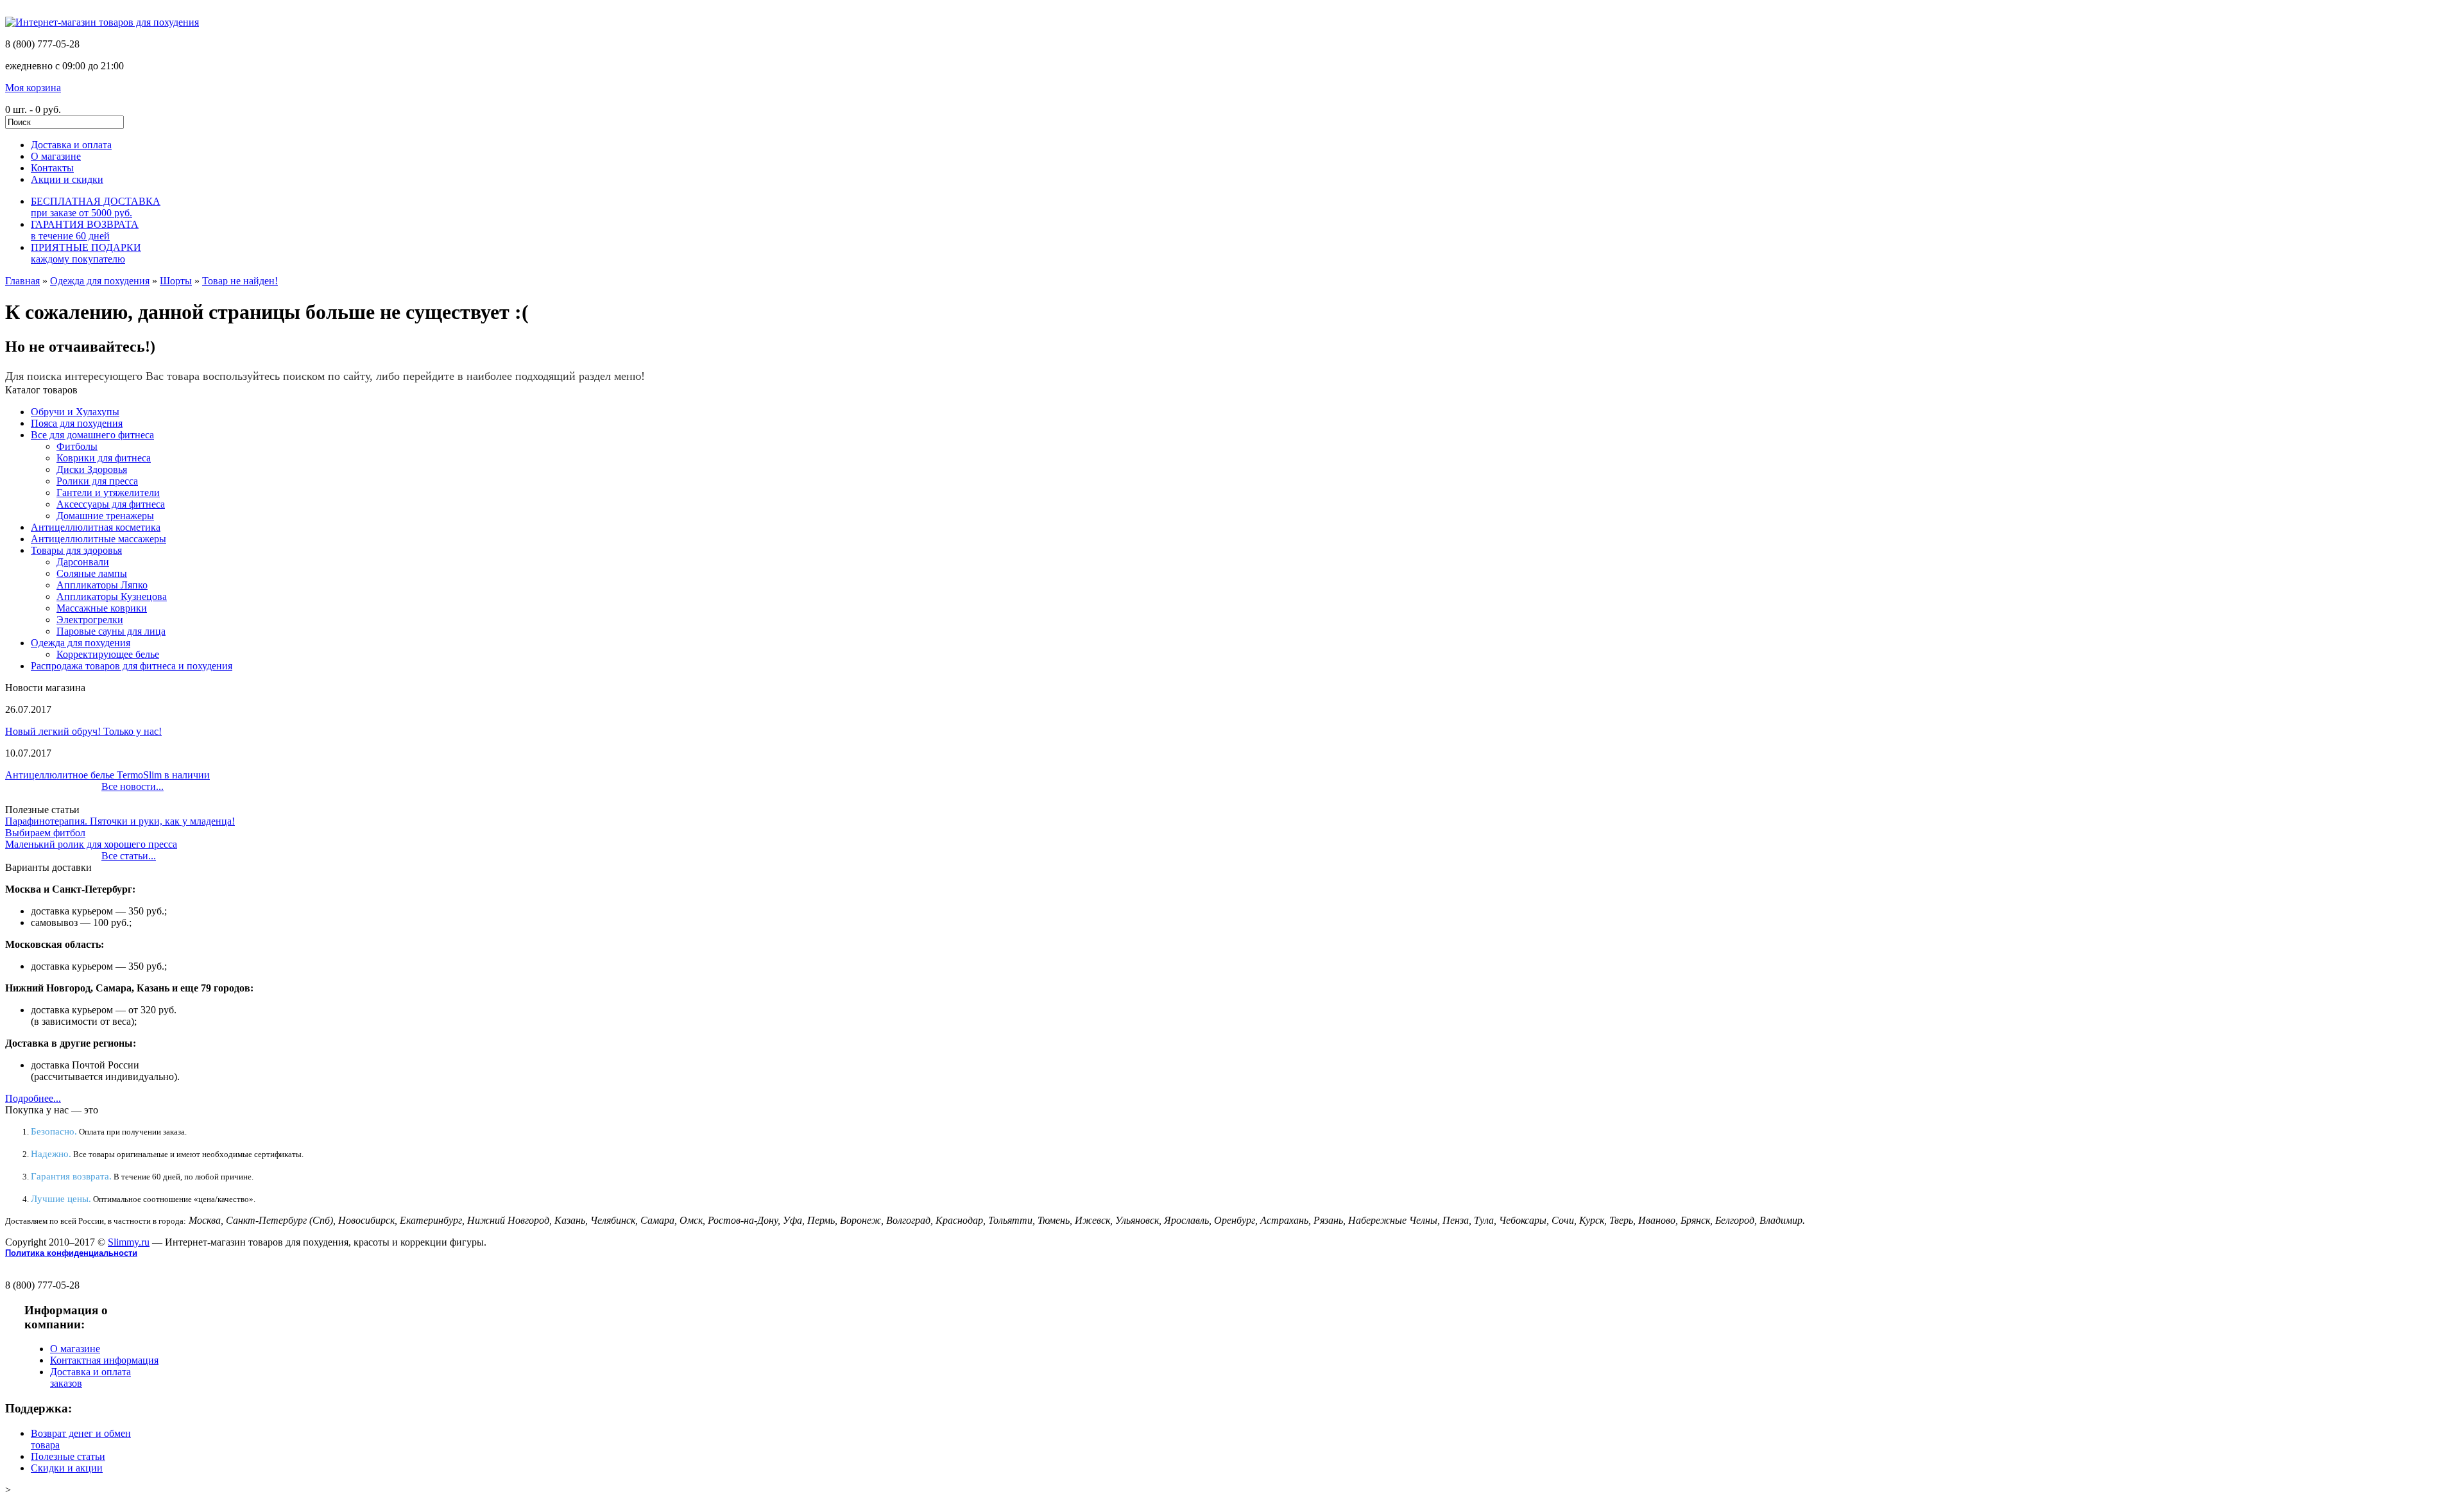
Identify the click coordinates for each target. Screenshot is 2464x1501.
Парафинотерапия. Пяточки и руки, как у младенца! (120, 821)
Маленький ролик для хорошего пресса (91, 844)
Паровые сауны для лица (111, 631)
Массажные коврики (102, 608)
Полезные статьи (68, 1456)
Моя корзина (33, 88)
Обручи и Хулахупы (75, 412)
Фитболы (77, 446)
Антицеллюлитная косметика (96, 527)
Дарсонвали (83, 562)
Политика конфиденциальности (71, 1253)
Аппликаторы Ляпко (102, 585)
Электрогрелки (90, 620)
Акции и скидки (67, 179)
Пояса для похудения (77, 423)
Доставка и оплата (71, 145)
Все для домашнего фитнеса (92, 435)
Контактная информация (104, 1360)
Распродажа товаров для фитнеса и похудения (132, 666)
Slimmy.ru (129, 1242)
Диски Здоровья (92, 469)
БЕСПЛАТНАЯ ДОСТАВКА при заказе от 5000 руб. (96, 207)
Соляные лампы (92, 573)
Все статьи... (129, 856)
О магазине (56, 156)
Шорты (176, 281)
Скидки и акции (67, 1468)
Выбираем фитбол (45, 833)
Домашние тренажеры (105, 516)
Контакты (52, 168)
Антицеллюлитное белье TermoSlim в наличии (107, 775)
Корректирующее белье (108, 654)
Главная (22, 281)
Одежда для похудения (100, 281)
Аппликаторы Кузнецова (112, 596)
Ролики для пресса (97, 481)
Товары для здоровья (76, 550)
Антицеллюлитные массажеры (98, 539)
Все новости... (133, 786)
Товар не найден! (240, 281)
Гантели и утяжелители (108, 493)
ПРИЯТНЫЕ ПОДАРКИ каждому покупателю (86, 253)
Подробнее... (33, 1098)
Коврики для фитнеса (104, 458)
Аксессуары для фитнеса (111, 504)
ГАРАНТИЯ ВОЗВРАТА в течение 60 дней (85, 230)
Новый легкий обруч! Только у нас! (83, 731)
